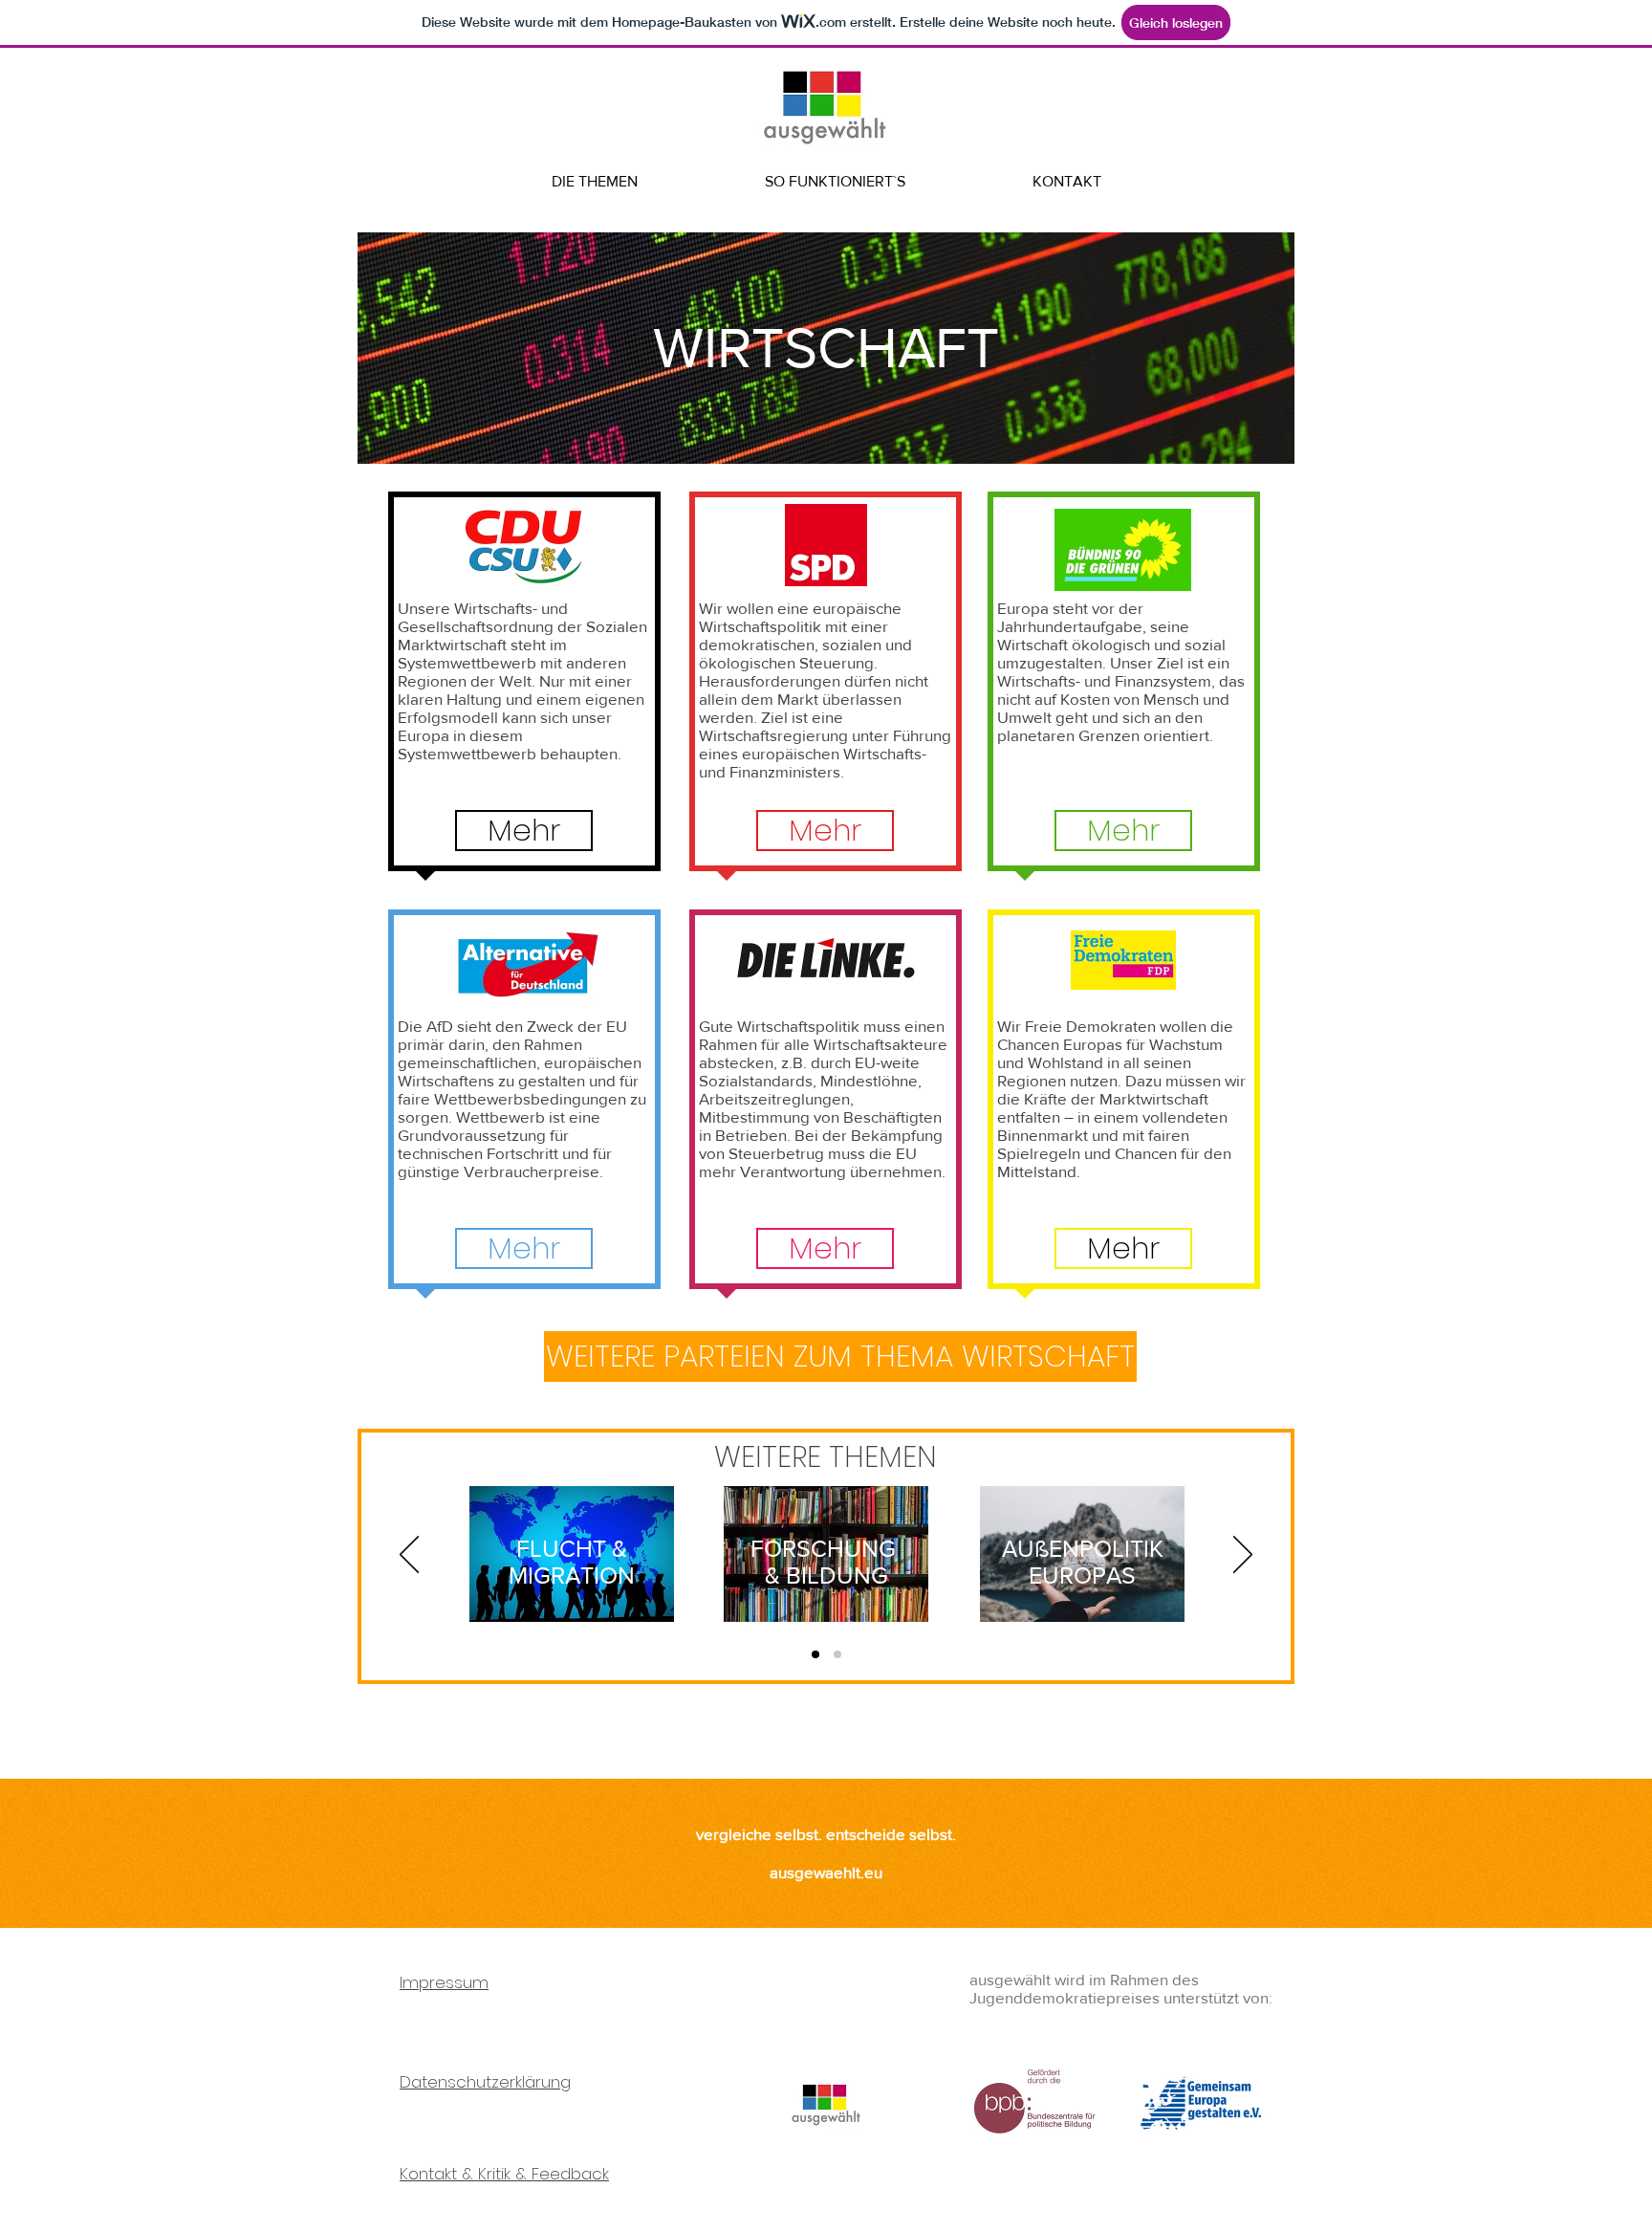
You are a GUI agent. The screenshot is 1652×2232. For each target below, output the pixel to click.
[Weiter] (1243, 1556)
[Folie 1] (815, 1654)
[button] (524, 831)
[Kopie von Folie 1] (837, 1654)
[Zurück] (409, 1556)
